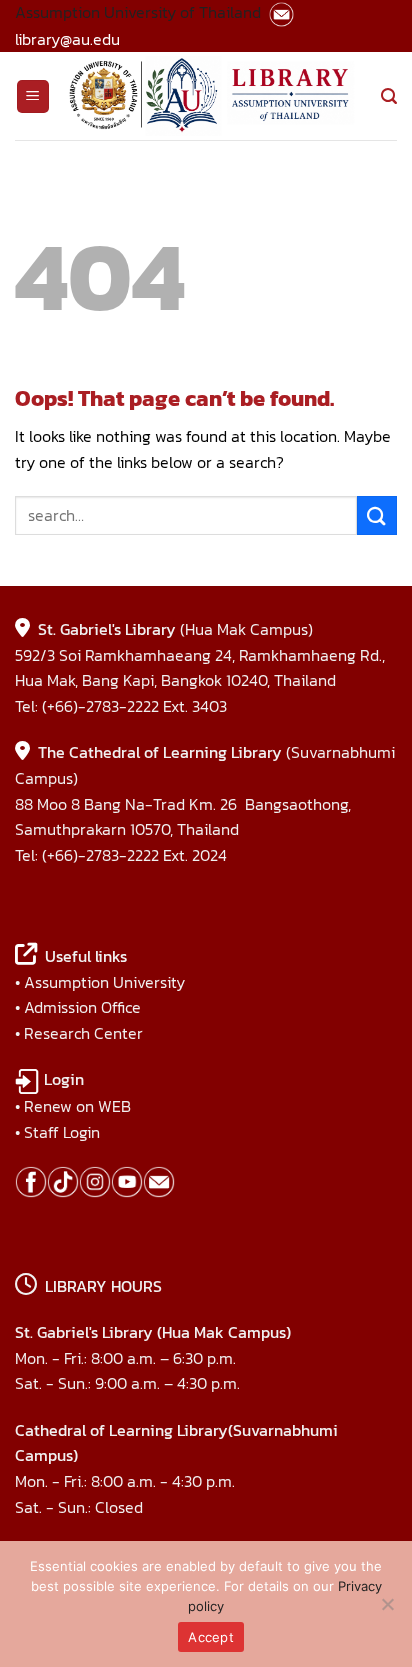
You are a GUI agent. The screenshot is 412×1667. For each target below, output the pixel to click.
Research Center (83, 1033)
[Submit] (377, 515)
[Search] (389, 96)
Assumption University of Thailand (138, 12)
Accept (211, 1637)
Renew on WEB (77, 1106)
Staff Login (62, 1132)
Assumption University (104, 982)
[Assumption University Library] (216, 96)
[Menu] (33, 96)
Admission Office (82, 1007)
